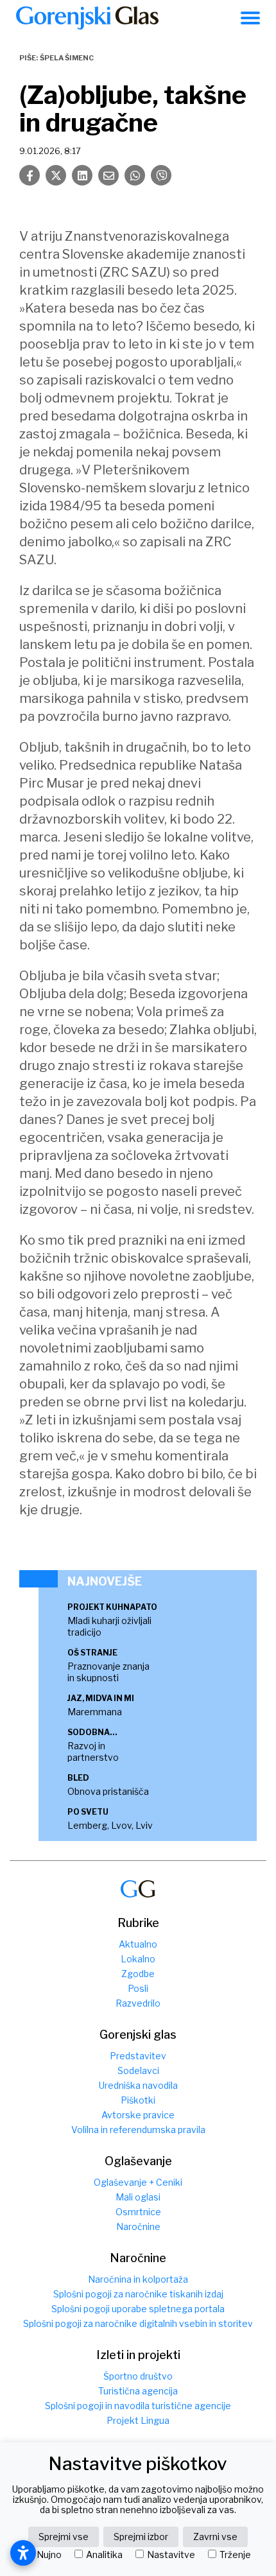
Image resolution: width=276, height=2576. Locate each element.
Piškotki (138, 2100)
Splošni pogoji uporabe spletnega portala (138, 2309)
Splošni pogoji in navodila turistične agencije (138, 2406)
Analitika (104, 2555)
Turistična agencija (138, 2391)
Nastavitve (171, 2555)
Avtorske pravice (138, 2115)
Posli (138, 1988)
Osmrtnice (138, 2212)
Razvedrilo (138, 2003)
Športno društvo (138, 2376)
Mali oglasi (138, 2197)
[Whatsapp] (135, 175)
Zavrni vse (215, 2537)
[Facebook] (30, 175)
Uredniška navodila (138, 2085)
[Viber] (161, 175)
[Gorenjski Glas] (138, 1889)
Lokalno (138, 1959)
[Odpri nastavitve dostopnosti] (23, 2553)
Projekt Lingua (138, 2420)
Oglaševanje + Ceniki (138, 2182)
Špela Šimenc (67, 58)
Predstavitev (138, 2056)
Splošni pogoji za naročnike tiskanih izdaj (138, 2294)
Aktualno (138, 1944)
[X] (56, 175)
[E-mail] (108, 175)
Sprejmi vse (64, 2537)
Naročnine (138, 2226)
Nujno (49, 2555)
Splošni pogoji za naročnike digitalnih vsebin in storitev (138, 2323)
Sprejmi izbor (141, 2537)
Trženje (235, 2555)
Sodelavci (138, 2070)
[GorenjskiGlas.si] (87, 18)
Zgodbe (138, 1974)
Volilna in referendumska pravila (138, 2130)
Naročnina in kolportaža (138, 2279)
